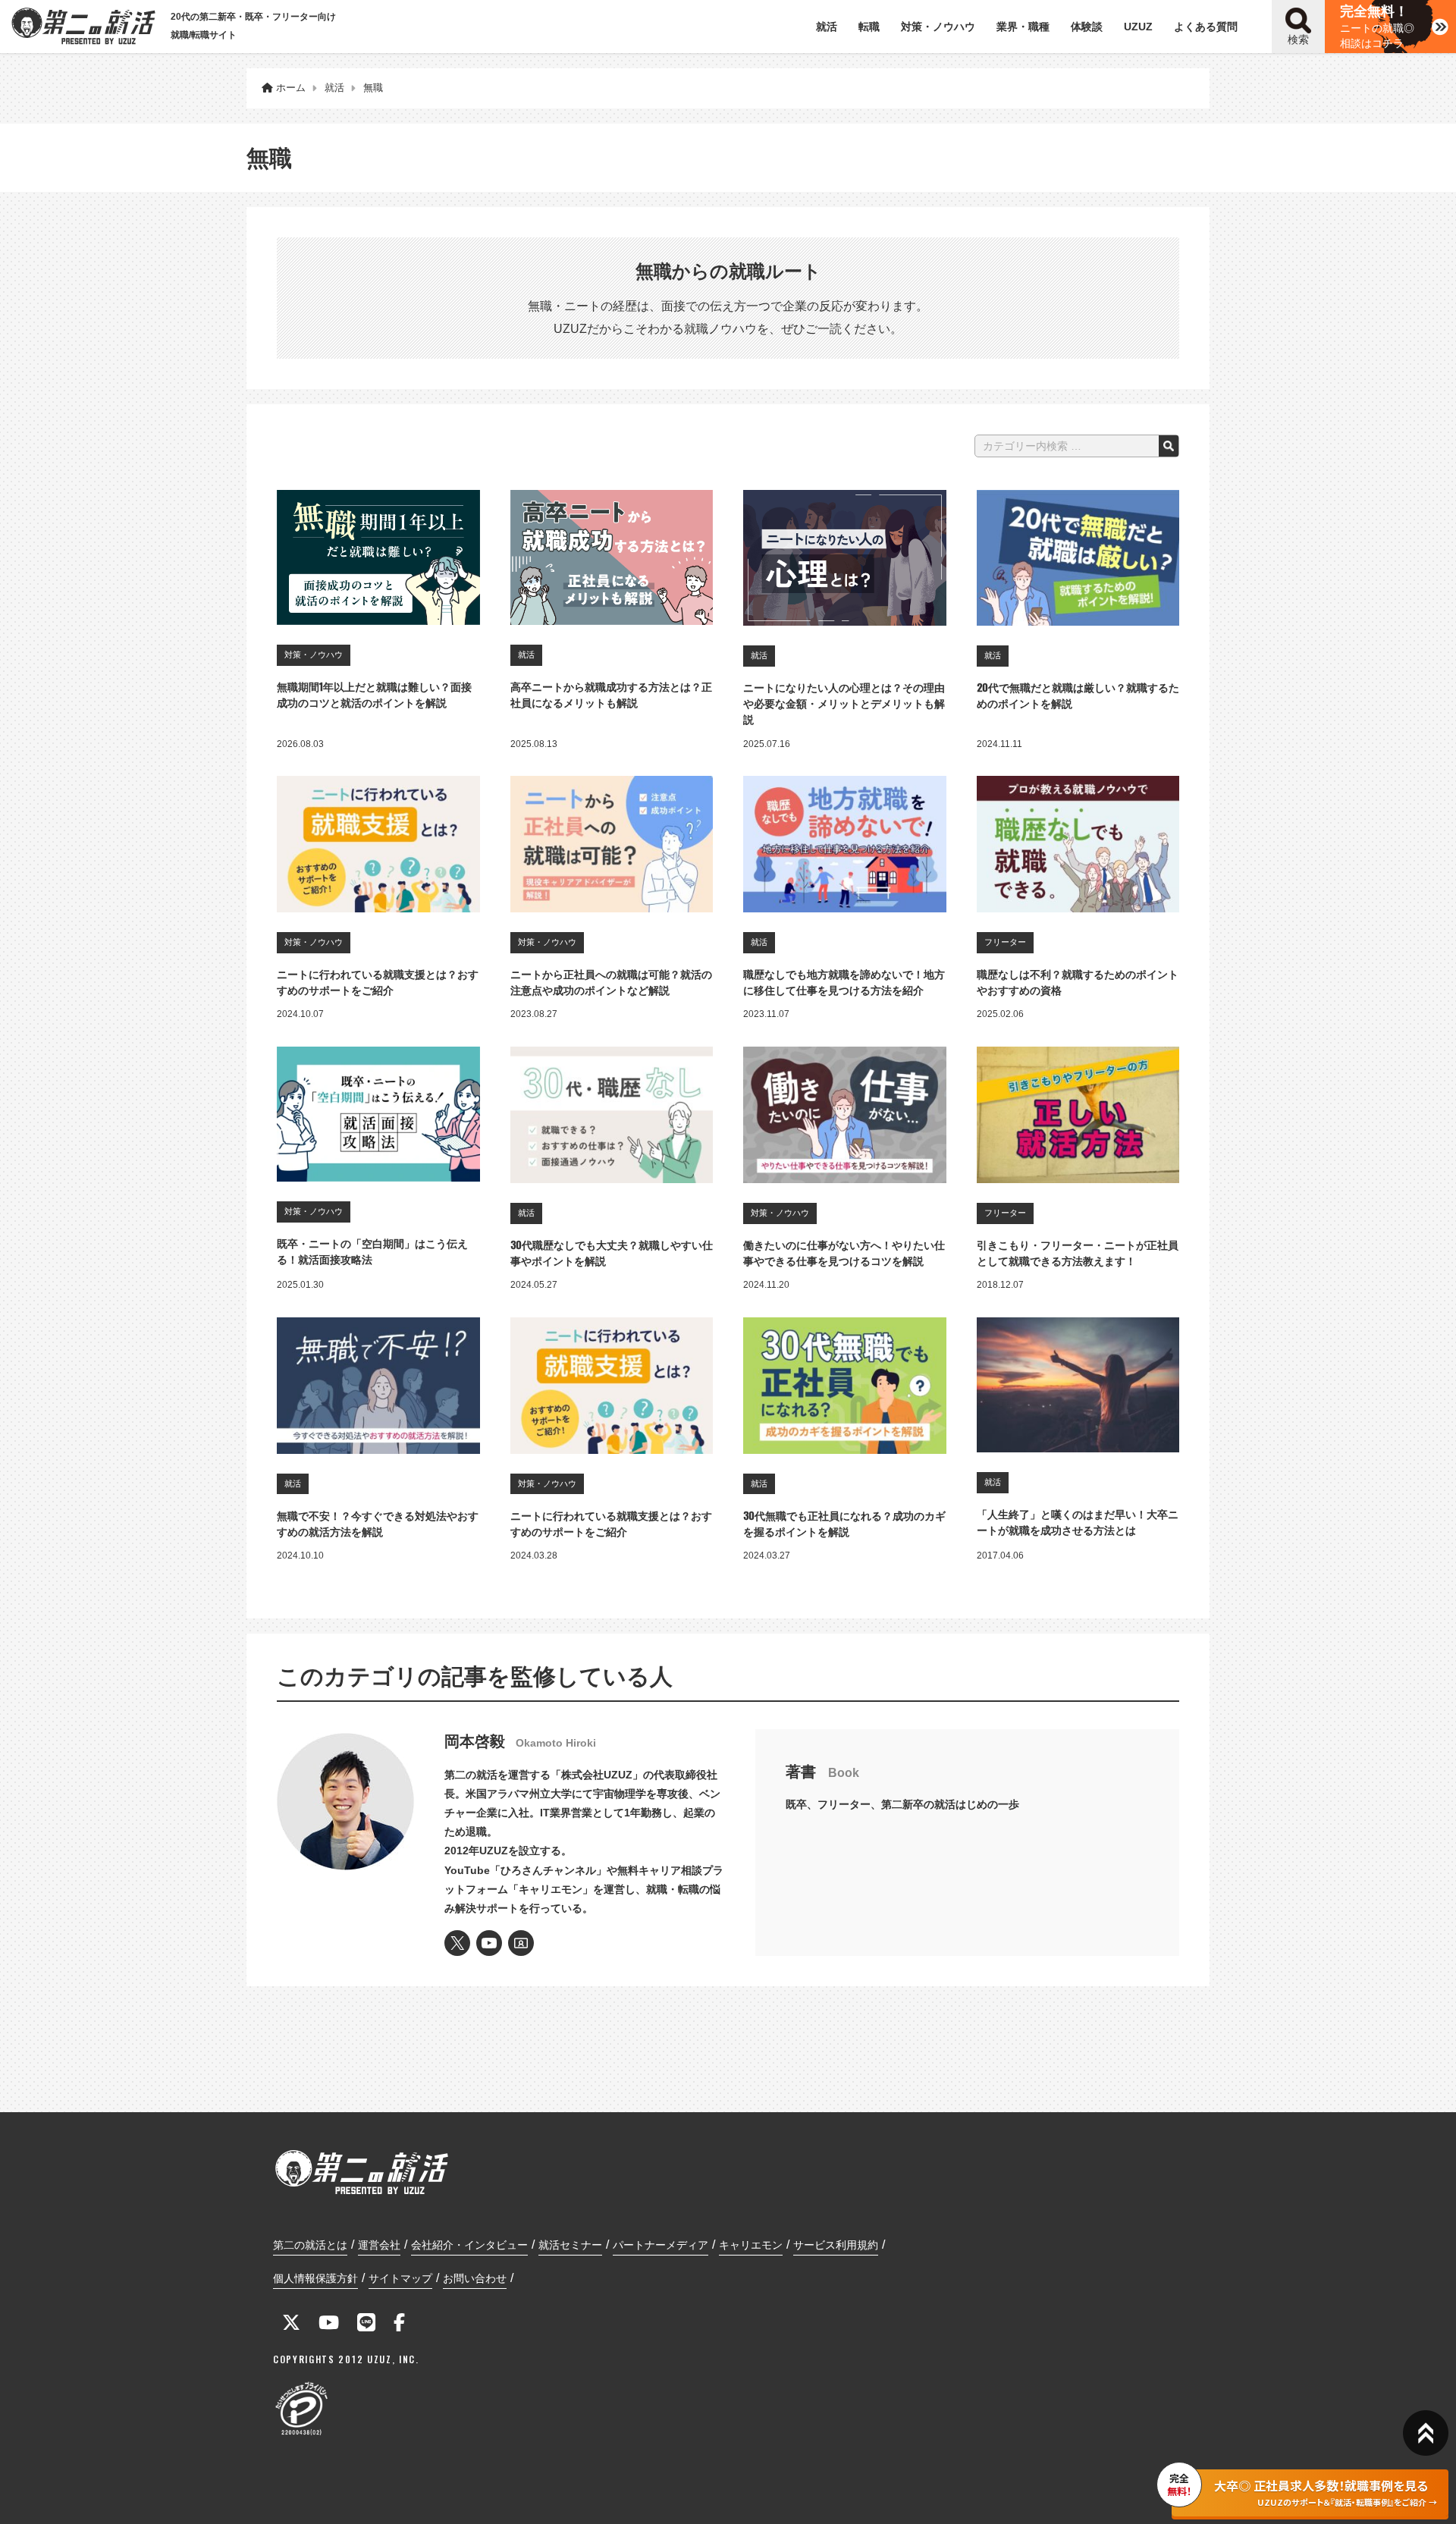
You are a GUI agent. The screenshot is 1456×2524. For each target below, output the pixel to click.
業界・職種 (1023, 27)
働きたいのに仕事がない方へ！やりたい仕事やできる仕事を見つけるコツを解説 (844, 1252)
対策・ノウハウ (938, 27)
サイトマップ (400, 2278)
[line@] (366, 2325)
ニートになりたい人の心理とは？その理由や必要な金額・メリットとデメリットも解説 (844, 703)
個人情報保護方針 (315, 2278)
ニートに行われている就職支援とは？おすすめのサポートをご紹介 (378, 981)
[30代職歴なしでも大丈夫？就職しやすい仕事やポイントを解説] (612, 1115)
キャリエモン (751, 2245)
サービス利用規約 (836, 2245)
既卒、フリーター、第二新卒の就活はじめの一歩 (902, 1804)
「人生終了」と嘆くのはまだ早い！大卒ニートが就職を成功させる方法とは (1078, 1521)
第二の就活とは (310, 2245)
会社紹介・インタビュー (469, 2245)
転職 (869, 27)
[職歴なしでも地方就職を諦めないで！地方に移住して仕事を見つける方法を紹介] (845, 844)
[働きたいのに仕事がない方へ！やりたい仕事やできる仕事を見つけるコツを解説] (845, 1115)
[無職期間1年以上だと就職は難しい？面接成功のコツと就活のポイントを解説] (378, 557)
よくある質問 (1206, 27)
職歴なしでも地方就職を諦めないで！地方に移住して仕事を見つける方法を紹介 (844, 981)
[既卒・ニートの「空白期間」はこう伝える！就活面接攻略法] (378, 1114)
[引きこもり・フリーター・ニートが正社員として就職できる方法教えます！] (1078, 1115)
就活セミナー (570, 2245)
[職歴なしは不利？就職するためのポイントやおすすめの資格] (1078, 844)
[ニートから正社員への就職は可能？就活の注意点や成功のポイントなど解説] (612, 844)
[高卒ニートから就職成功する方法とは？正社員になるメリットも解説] (612, 557)
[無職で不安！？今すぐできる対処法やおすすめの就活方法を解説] (378, 1386)
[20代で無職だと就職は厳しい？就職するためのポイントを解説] (1078, 558)
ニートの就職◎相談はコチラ (1377, 27)
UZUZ (1138, 27)
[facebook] (399, 2325)
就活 (827, 27)
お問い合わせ (475, 2278)
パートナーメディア (661, 2245)
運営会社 (379, 2245)
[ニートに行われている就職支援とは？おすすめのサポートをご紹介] (378, 844)
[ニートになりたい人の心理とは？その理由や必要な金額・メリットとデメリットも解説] (845, 558)
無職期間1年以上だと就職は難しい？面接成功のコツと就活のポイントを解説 (374, 694)
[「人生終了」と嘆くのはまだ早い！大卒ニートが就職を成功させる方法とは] (1078, 1385)
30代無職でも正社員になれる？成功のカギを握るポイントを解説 (844, 1523)
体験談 (1087, 27)
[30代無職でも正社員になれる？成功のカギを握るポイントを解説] (845, 1386)
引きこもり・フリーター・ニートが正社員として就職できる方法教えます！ (1078, 1252)
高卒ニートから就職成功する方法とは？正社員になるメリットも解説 (611, 694)
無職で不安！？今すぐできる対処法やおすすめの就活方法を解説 (378, 1523)
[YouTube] (329, 2325)
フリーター (1005, 942)
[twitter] (291, 2325)
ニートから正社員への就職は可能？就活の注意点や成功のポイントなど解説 (611, 981)
